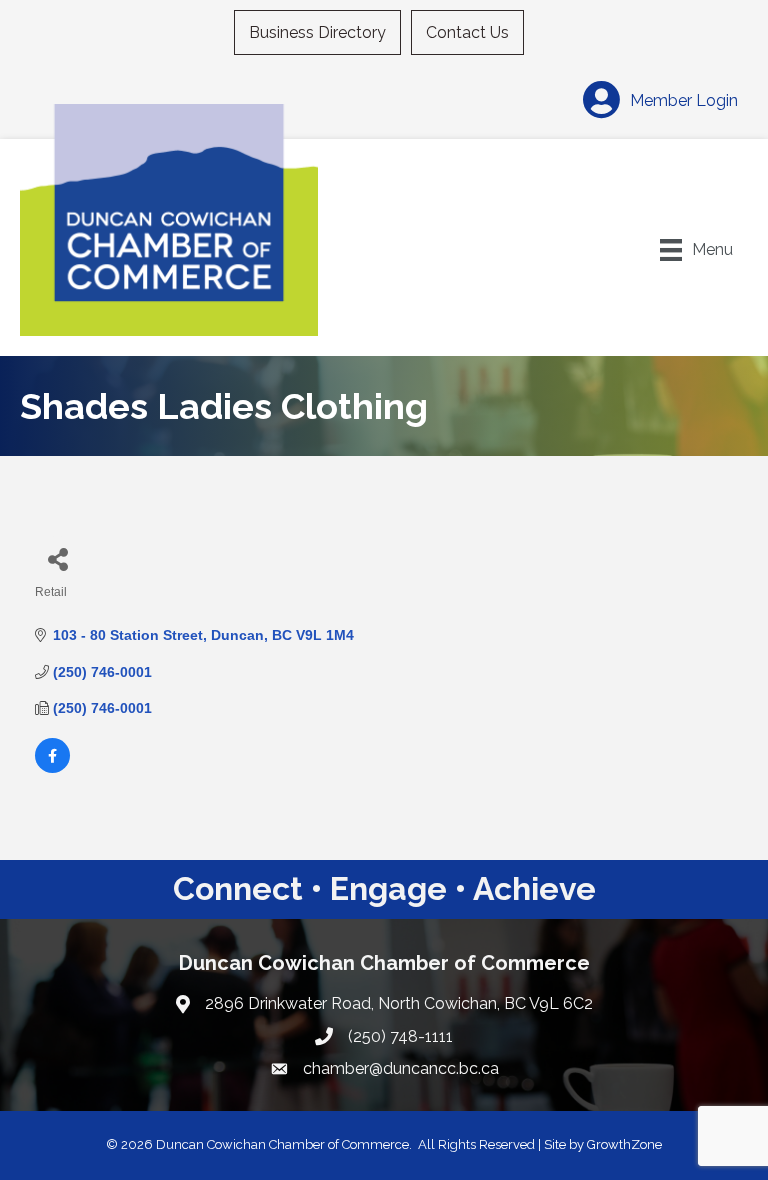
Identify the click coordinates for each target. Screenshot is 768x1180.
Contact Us (467, 32)
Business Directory (317, 32)
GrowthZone (624, 1144)
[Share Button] (57, 558)
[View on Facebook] (52, 768)
